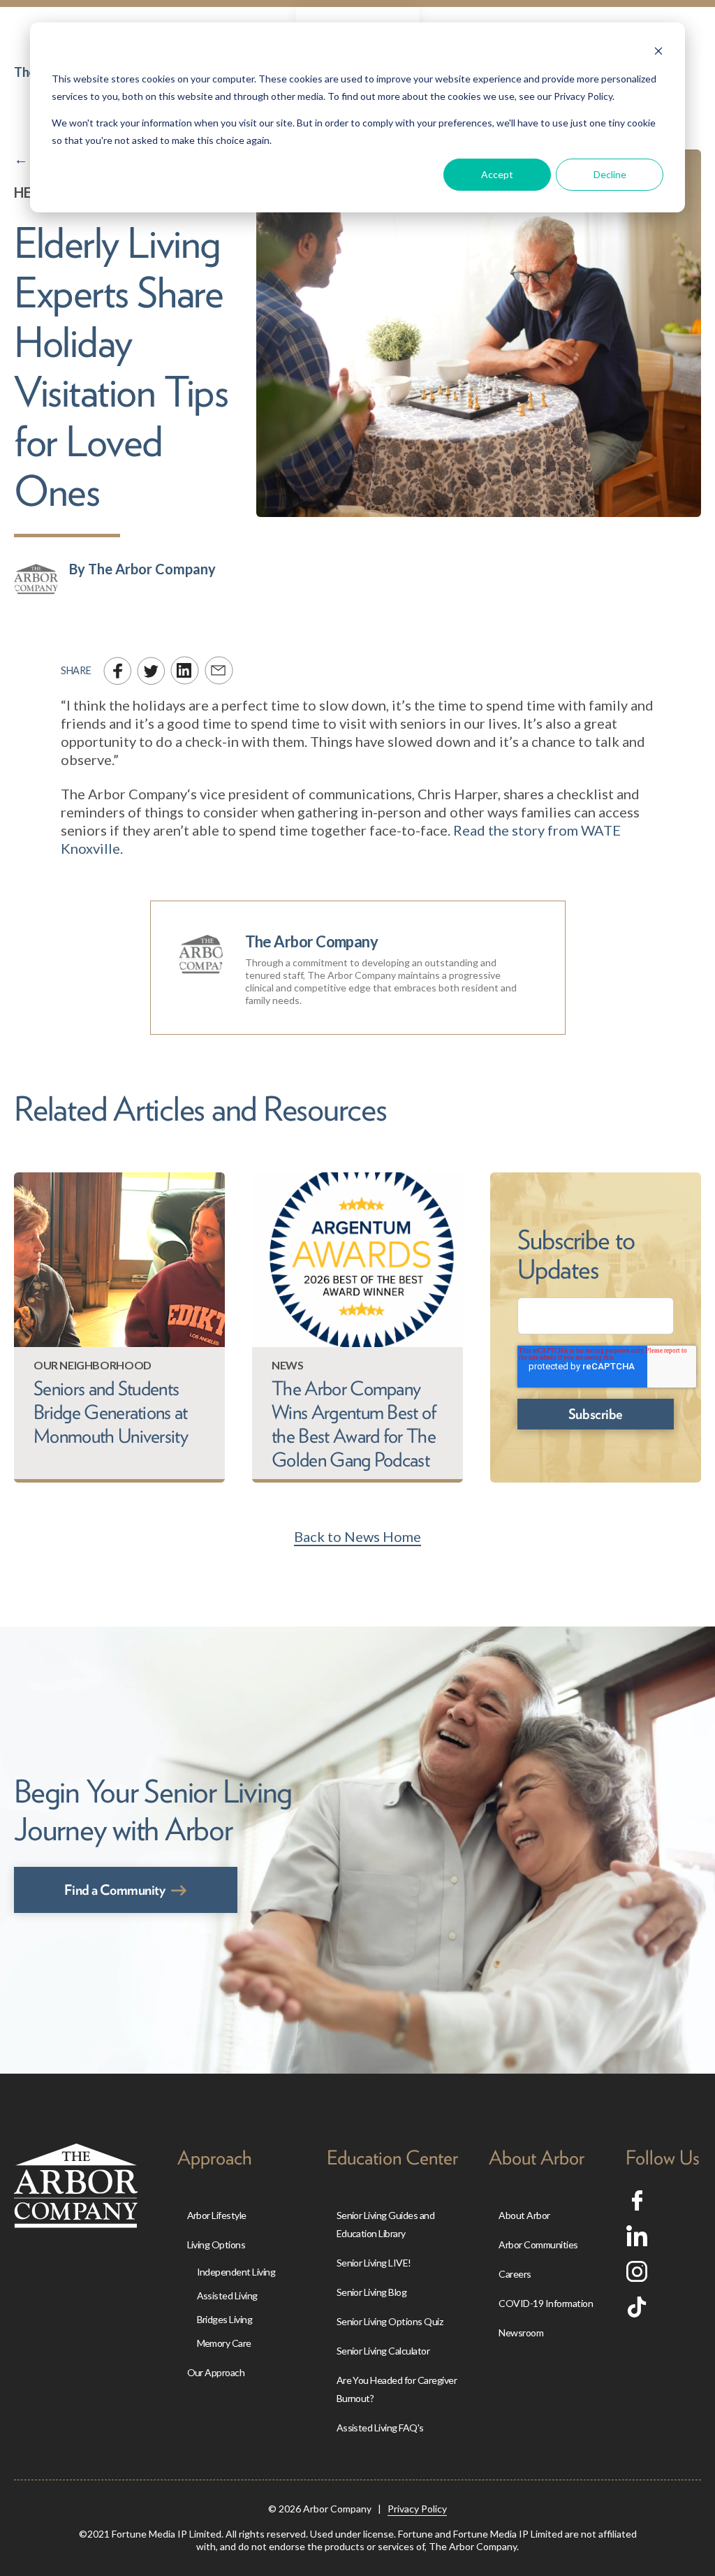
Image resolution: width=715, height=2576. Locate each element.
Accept (497, 174)
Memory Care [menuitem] (224, 2343)
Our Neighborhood (93, 1365)
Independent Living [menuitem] (236, 2272)
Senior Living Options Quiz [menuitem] (390, 2321)
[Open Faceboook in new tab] (637, 2205)
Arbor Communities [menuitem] (538, 2244)
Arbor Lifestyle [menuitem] (217, 2215)
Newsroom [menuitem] (521, 2333)
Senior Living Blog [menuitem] (372, 2292)
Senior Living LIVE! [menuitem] (374, 2263)
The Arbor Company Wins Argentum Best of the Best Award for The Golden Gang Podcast (354, 1424)
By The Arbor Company (142, 569)
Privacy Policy (417, 2509)
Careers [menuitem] (515, 2274)
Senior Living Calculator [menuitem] (383, 2351)
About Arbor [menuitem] (524, 2215)
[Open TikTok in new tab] (637, 2312)
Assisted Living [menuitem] (227, 2295)
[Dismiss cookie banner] (658, 53)
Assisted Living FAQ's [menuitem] (380, 2428)
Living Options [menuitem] (216, 2244)
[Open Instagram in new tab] (637, 2276)
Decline (610, 174)
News (287, 1365)
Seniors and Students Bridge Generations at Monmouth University (111, 1412)
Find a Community (115, 1890)
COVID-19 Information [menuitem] (546, 2303)
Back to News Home (357, 1536)
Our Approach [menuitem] (216, 2372)
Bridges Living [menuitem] (225, 2319)
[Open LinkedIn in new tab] (637, 2241)
